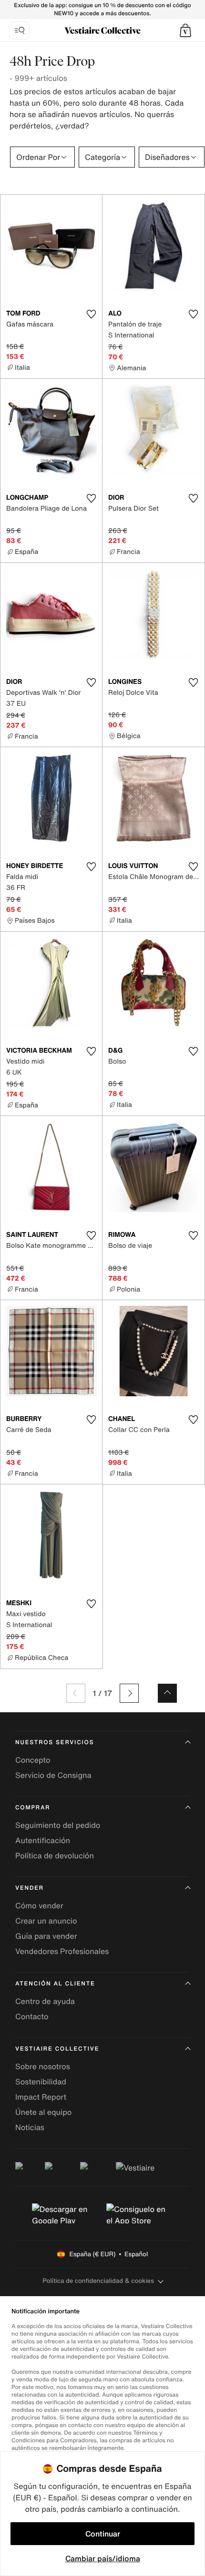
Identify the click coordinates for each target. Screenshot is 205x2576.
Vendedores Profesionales (62, 1951)
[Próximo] (129, 1693)
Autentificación (43, 1840)
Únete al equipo (43, 2112)
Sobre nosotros (43, 2066)
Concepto (33, 1760)
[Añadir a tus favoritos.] (91, 314)
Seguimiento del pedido (58, 1825)
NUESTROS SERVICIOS (55, 1742)
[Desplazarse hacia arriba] (167, 1693)
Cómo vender (39, 1905)
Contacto (32, 2016)
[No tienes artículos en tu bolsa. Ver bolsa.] (185, 30)
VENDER (30, 1888)
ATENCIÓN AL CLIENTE (55, 1984)
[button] (185, 30)
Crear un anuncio (46, 1921)
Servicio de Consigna (53, 1775)
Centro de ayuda (45, 2001)
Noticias (30, 2127)
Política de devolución (55, 1856)
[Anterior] (76, 1693)
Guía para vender (46, 1936)
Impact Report (41, 2097)
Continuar (103, 2534)
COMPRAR (33, 1808)
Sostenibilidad (41, 2082)
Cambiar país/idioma (103, 2558)
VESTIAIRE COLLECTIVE (57, 2049)
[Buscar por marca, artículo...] (20, 30)
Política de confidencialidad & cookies (98, 2281)
